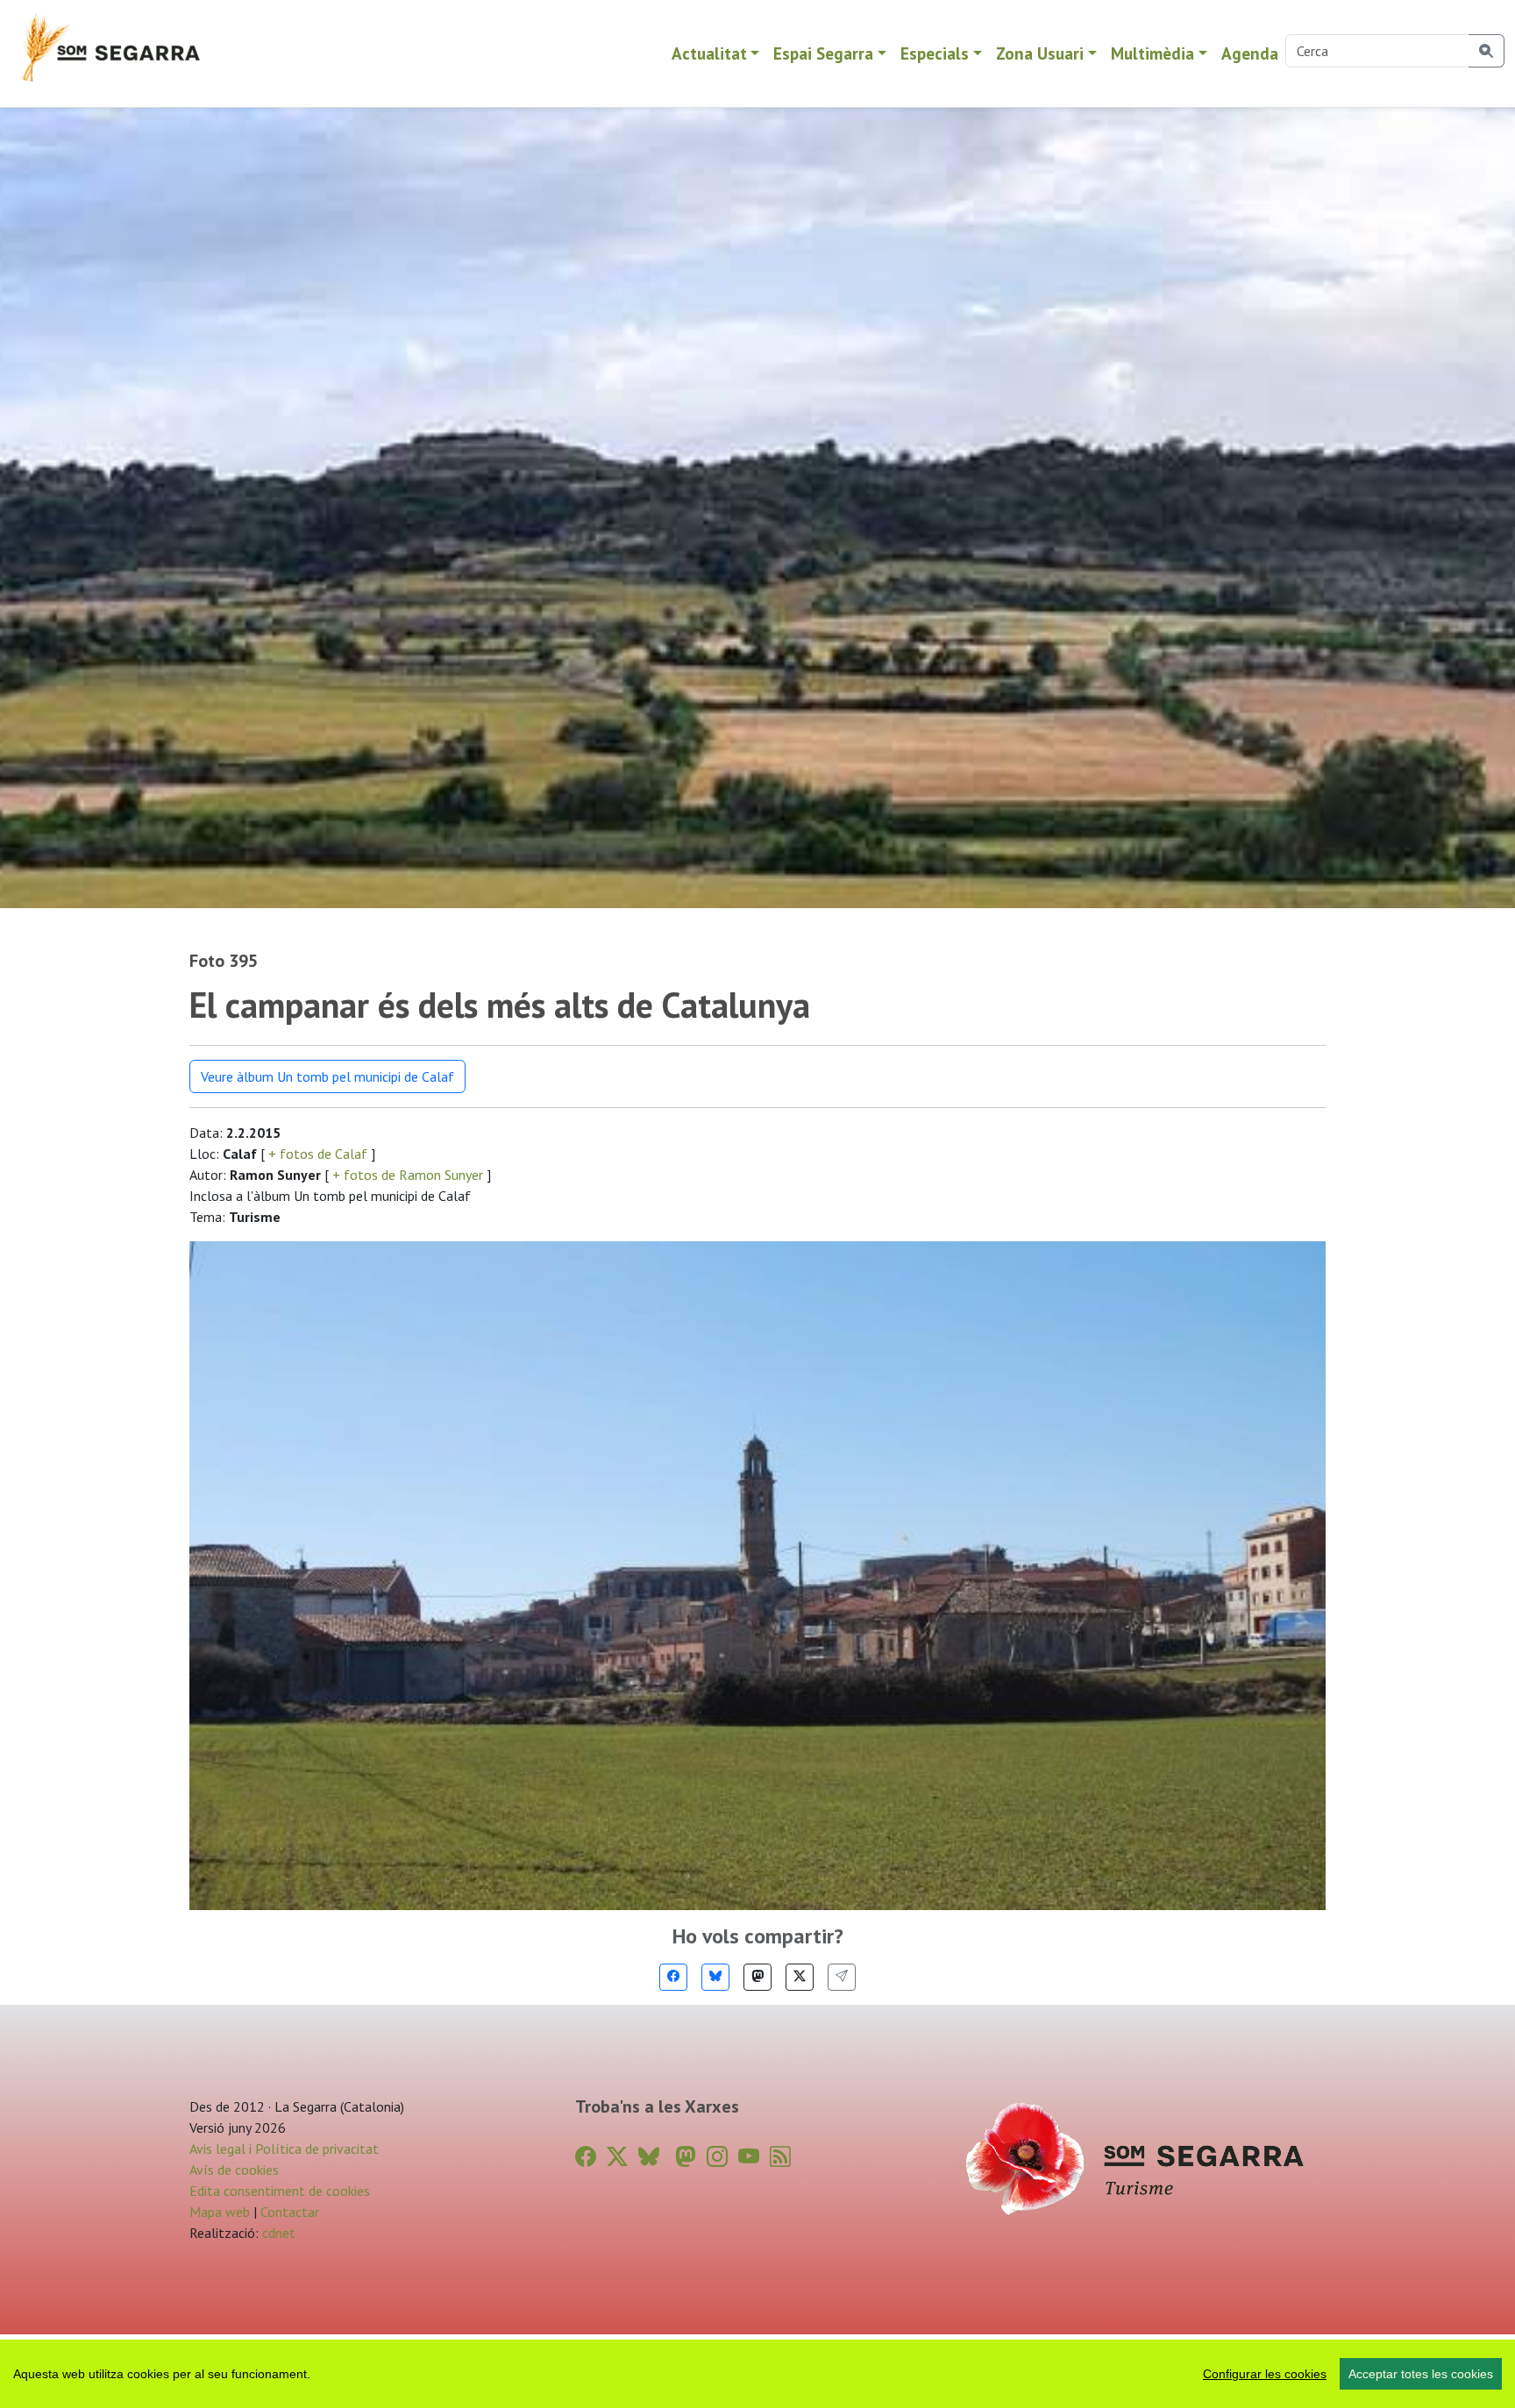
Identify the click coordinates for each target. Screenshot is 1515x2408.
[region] (757, 2374)
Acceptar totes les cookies (1421, 2374)
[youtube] (749, 2157)
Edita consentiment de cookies (280, 2191)
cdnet (277, 2233)
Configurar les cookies (1265, 2374)
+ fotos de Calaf (318, 1154)
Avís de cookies (234, 2170)
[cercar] (1487, 51)
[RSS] (780, 2157)
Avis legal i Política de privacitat (284, 2149)
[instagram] (717, 2157)
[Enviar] (842, 1977)
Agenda (1250, 53)
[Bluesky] (715, 1977)
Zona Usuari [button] (1040, 53)
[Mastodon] (757, 1977)
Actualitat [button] (709, 53)
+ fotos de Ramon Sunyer (408, 1175)
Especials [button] (935, 53)
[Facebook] (673, 1977)
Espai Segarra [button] (823, 53)
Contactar (290, 2212)
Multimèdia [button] (1152, 53)
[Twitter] (800, 1977)
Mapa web (220, 2212)
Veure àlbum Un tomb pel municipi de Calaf (327, 1076)
